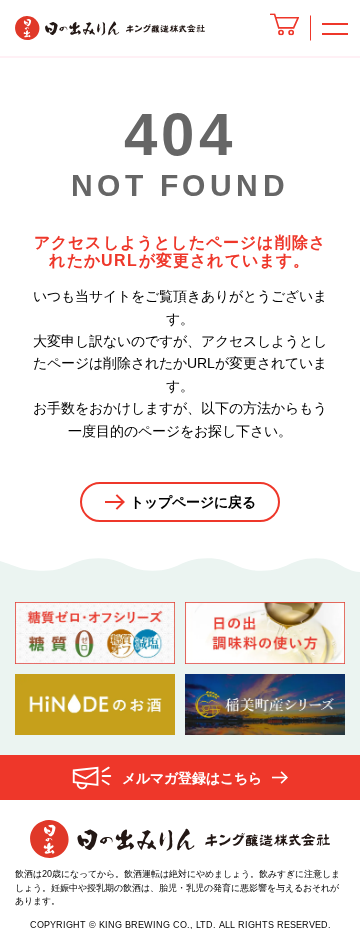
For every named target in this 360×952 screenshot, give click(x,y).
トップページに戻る (193, 502)
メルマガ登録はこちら (192, 778)
